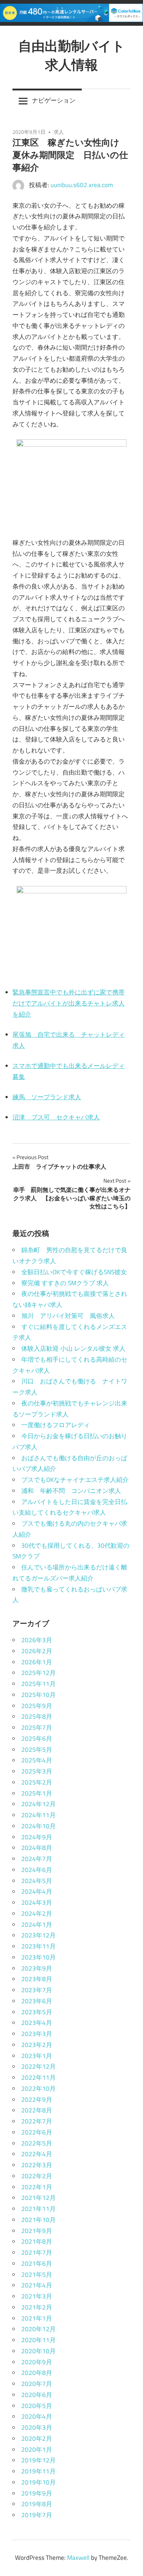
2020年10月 (38, 2351)
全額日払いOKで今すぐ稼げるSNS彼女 (74, 1272)
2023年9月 (37, 1968)
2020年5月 (37, 2406)
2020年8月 (37, 2373)
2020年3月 (37, 2427)
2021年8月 (37, 2241)
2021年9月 (37, 2231)
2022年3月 (37, 2165)
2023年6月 (37, 2001)
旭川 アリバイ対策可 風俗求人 (68, 1316)
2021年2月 (37, 2307)
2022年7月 (37, 2121)
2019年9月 (37, 2493)
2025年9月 (37, 1706)
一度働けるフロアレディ (56, 1425)
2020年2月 (37, 2439)
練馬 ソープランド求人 (47, 1097)
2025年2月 (37, 1782)
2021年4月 (37, 2285)
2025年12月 (38, 1673)
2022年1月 (37, 2187)
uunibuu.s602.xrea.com (82, 185)
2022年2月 (37, 2176)
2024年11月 (38, 1815)
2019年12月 (38, 2460)
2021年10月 (38, 2220)
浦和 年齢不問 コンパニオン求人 (71, 1491)
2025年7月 (37, 1728)
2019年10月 (38, 2482)
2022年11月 (38, 2077)
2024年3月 (37, 1902)
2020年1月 (37, 2450)
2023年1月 (37, 2056)
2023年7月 (37, 1990)
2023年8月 (37, 1979)
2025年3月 (37, 1771)
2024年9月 (37, 1837)
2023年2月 (37, 2045)
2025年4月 (37, 1760)
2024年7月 (37, 1859)
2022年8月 (37, 2110)
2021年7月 (37, 2252)
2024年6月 (37, 1870)
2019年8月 (37, 2504)
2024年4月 (37, 1891)
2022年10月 (38, 2089)
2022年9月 (37, 2100)
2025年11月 (38, 1684)
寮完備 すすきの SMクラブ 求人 (65, 1283)
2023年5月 (37, 2012)
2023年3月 (37, 2034)
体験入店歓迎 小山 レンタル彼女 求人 (73, 1348)
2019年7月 (37, 2515)
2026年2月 (37, 1651)
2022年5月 (37, 2143)
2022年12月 (38, 2066)
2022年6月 (37, 2132)
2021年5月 (37, 2275)
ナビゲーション (54, 100)
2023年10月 (38, 1957)
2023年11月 (38, 1946)
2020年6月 (37, 2395)
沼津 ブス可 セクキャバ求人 (56, 1117)
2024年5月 (37, 1881)
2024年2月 (37, 1914)
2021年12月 (38, 2198)
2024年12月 (38, 1804)
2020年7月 (37, 2384)
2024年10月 (38, 1826)
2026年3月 (37, 1640)
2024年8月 (37, 1848)
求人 (59, 132)
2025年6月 (37, 1739)
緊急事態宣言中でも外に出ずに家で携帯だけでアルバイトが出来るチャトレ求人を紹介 (69, 1003)
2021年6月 (37, 2264)
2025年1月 (37, 1793)
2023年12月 (38, 1935)
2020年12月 (38, 2329)
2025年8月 (37, 1716)
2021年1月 (37, 2318)
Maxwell (78, 2558)
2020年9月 (37, 2362)
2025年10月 (38, 1695)
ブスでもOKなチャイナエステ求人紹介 (75, 1480)
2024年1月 (37, 1925)
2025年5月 (37, 1750)
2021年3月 (37, 2296)
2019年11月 (38, 2471)
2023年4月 (37, 2023)
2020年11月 (38, 2340)
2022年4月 (37, 2154)
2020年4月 (37, 2416)
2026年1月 (37, 1662)
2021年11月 (38, 2209)
